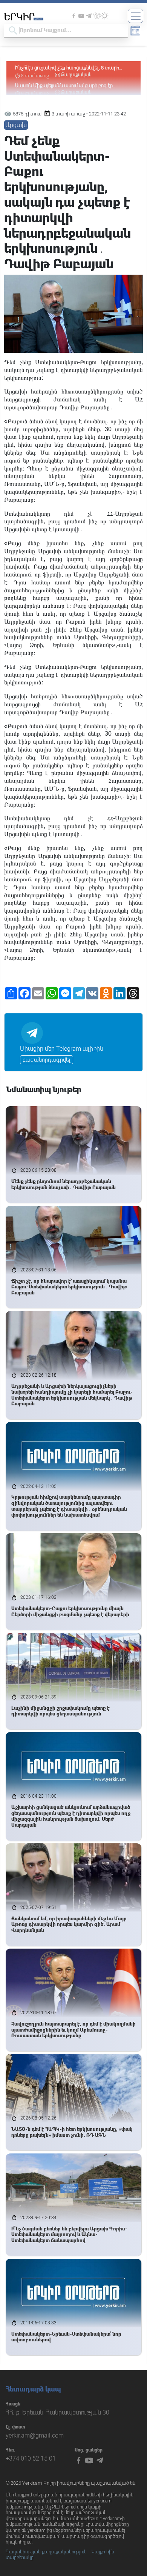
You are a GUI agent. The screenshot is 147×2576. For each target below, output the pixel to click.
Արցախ (16, 125)
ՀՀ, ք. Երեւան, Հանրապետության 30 (57, 2412)
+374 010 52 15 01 (31, 2458)
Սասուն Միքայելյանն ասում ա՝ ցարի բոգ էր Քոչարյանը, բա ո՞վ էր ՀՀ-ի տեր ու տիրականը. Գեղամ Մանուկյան (68, 71)
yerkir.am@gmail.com (35, 2435)
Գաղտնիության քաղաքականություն (46, 2552)
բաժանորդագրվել (47, 1060)
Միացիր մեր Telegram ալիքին (62, 1049)
